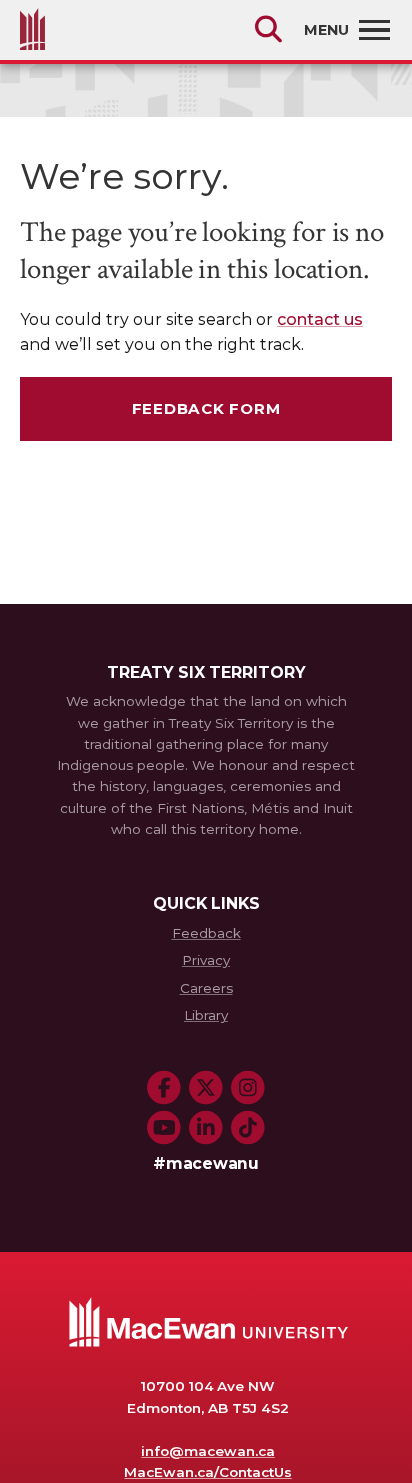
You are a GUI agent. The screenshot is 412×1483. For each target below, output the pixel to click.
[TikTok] (248, 1128)
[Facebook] (164, 1088)
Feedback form (206, 408)
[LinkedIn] (206, 1128)
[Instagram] (248, 1088)
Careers (206, 988)
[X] (206, 1088)
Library (206, 1015)
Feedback (206, 933)
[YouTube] (164, 1128)
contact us (320, 319)
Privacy (206, 960)
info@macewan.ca (208, 1451)
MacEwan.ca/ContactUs (207, 1472)
